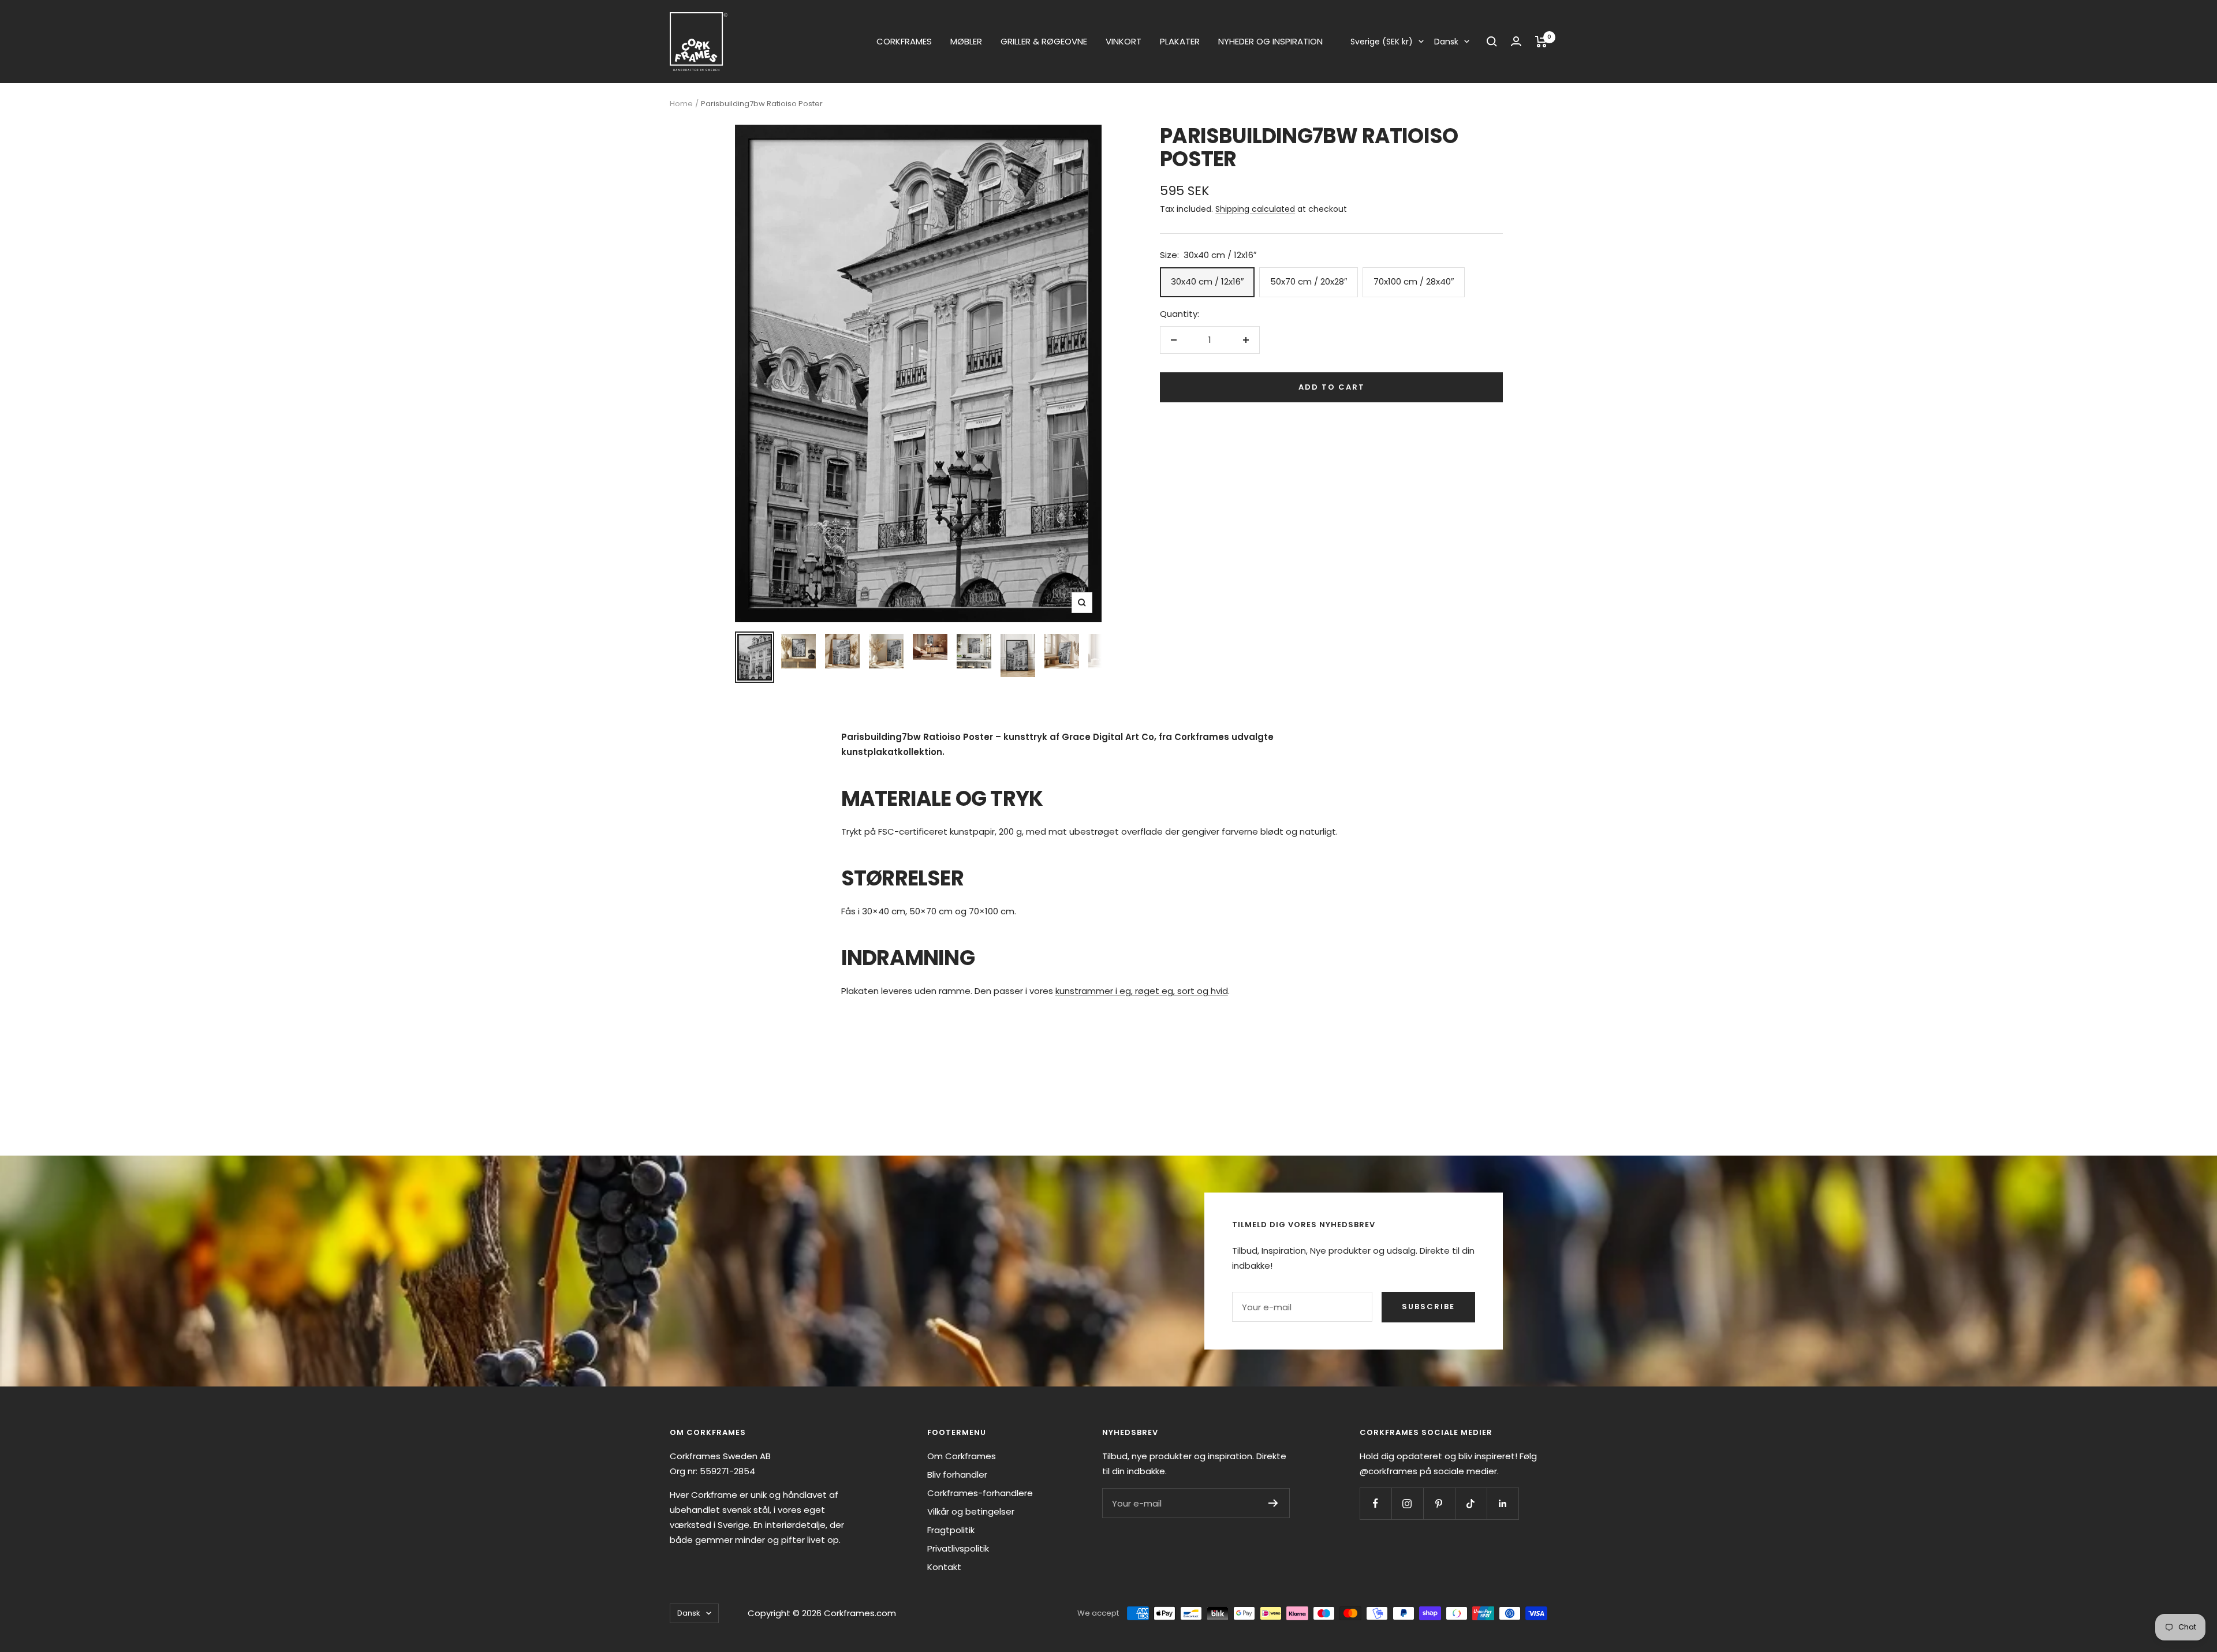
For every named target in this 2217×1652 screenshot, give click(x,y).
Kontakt (944, 1567)
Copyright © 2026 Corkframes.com (822, 1613)
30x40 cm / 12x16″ (1207, 281)
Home (681, 104)
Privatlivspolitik (958, 1548)
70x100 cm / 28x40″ (1414, 281)
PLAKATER (1180, 41)
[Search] (1492, 42)
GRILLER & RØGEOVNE (1044, 41)
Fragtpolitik (951, 1530)
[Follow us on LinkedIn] (1503, 1503)
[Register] (1273, 1503)
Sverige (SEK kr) (1382, 42)
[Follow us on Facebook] (1376, 1503)
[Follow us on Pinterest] (1439, 1503)
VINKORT (1124, 41)
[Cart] (1541, 42)
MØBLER (966, 41)
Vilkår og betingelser (971, 1511)
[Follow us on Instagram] (1407, 1503)
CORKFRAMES (904, 41)
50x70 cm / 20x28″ (1309, 281)
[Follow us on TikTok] (1471, 1503)
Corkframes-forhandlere (980, 1493)
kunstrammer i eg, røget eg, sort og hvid (1142, 991)
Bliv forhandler (957, 1475)
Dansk (1446, 42)
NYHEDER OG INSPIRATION (1270, 41)
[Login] (1516, 41)
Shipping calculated (1255, 209)
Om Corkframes (962, 1456)
